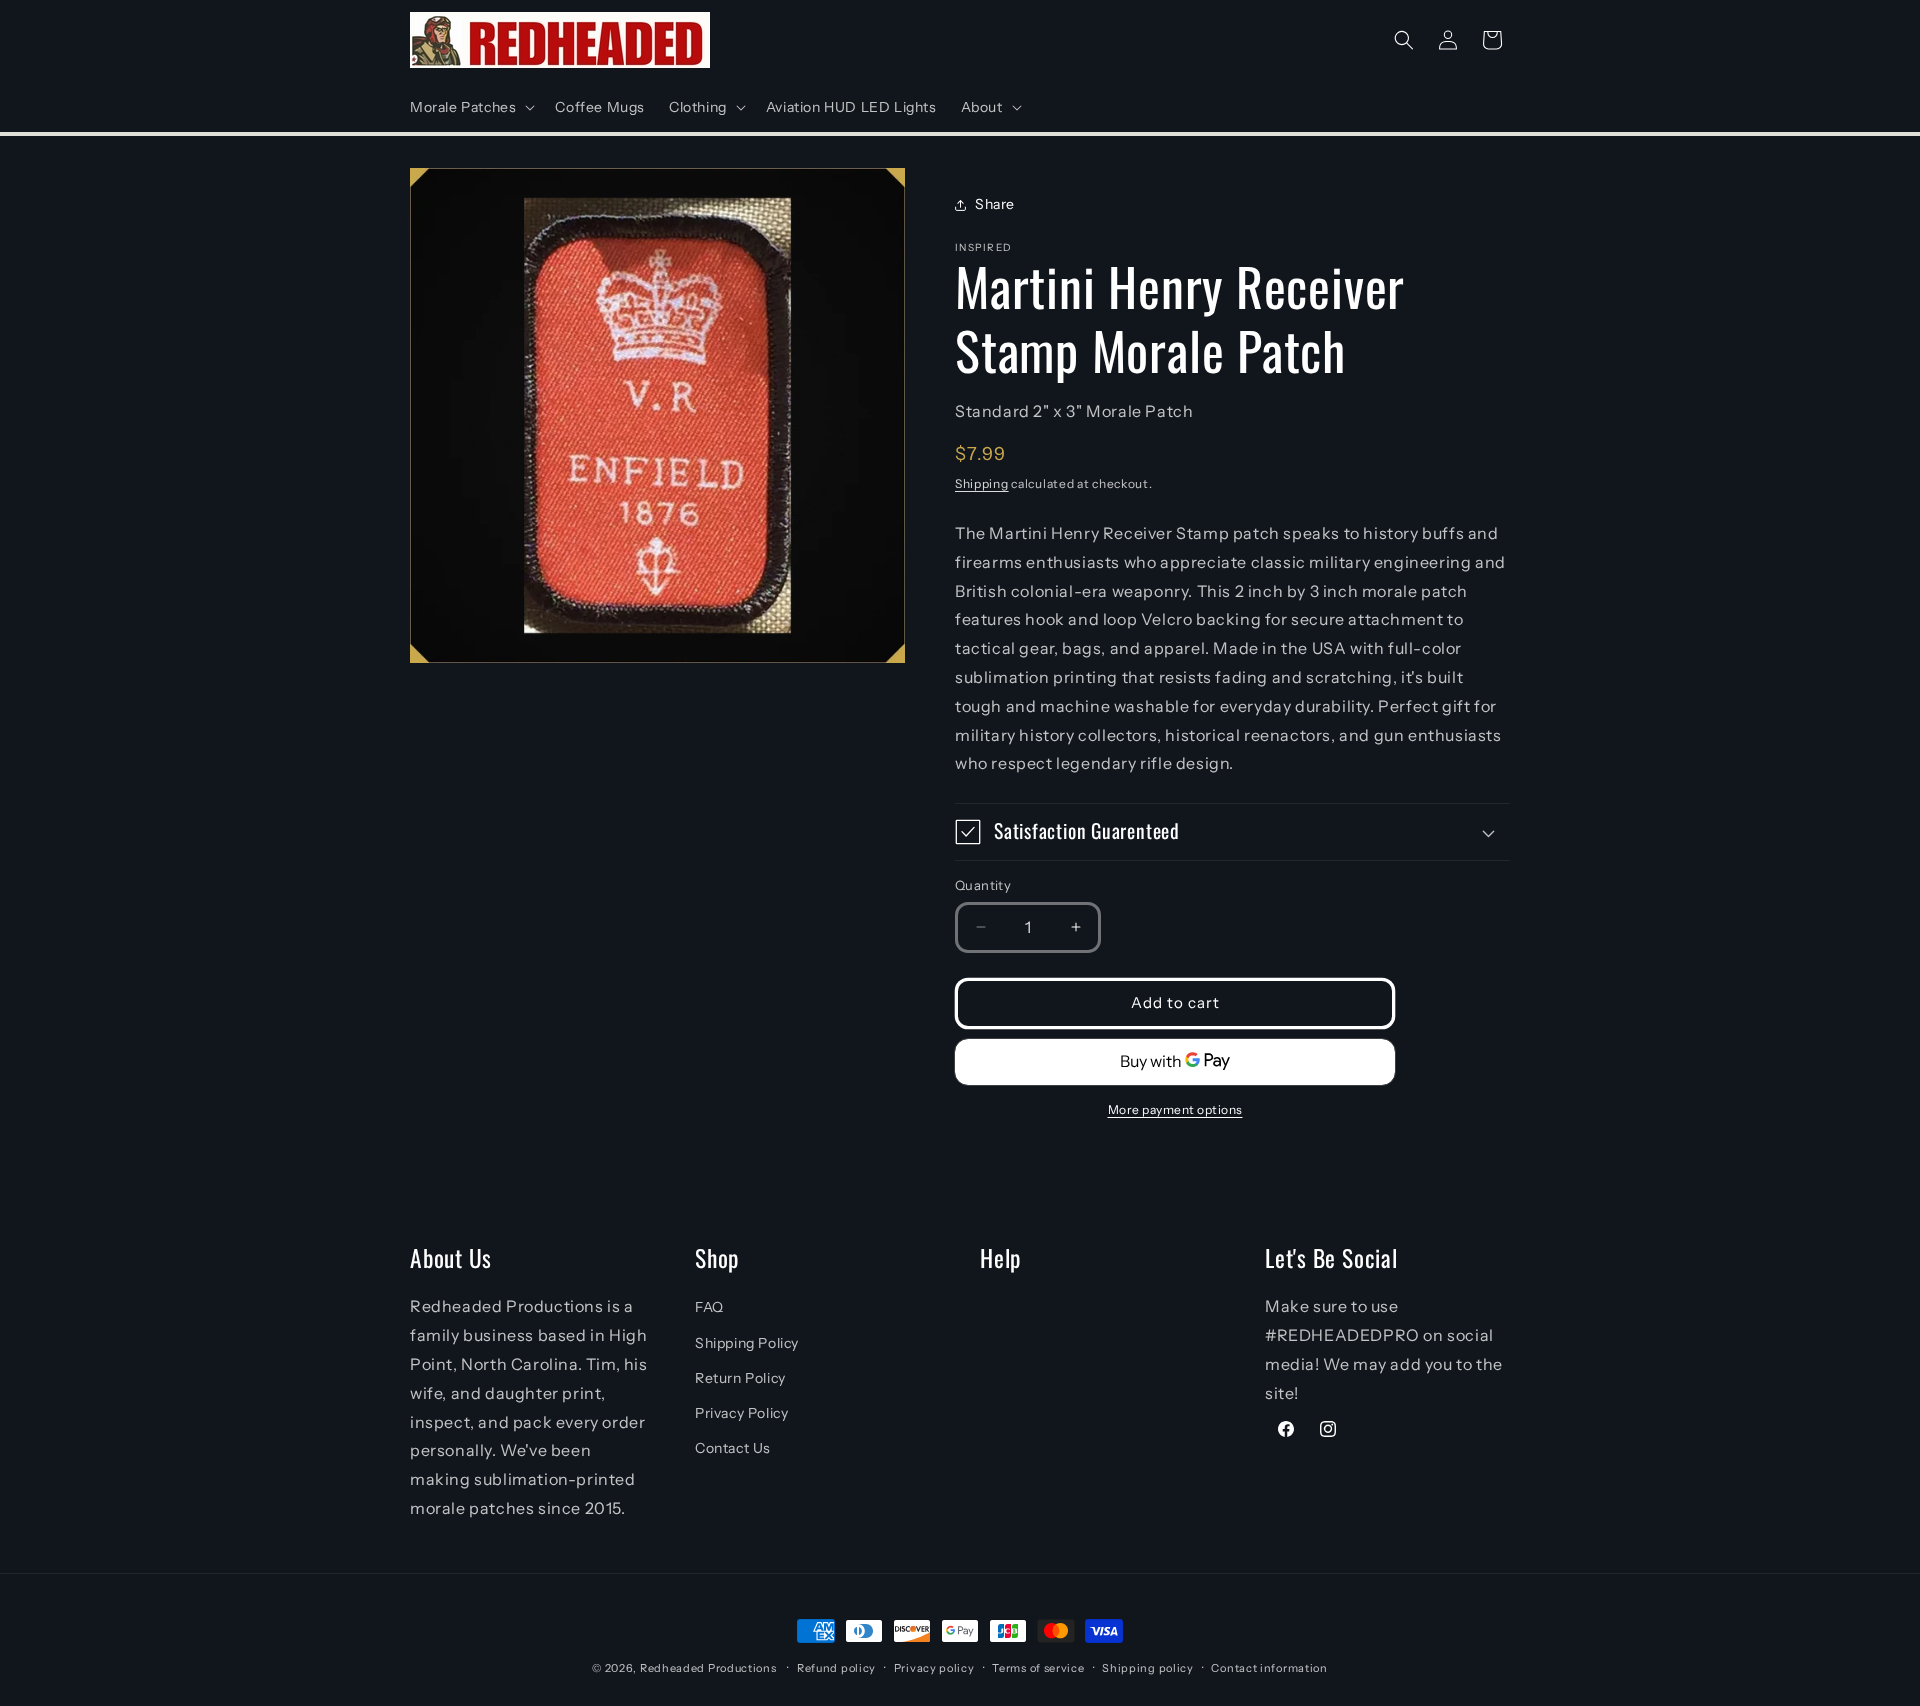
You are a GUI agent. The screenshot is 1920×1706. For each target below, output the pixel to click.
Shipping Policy (747, 1343)
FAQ (709, 1307)
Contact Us (733, 1448)
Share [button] (995, 204)
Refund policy (836, 1668)
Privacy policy (934, 1668)
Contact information (1269, 1668)
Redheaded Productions (708, 1668)
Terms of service (1038, 1668)
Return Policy (740, 1378)
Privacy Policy (741, 1413)
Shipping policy (1148, 1668)
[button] (470, 107)
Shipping (982, 482)
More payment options (1175, 1109)
